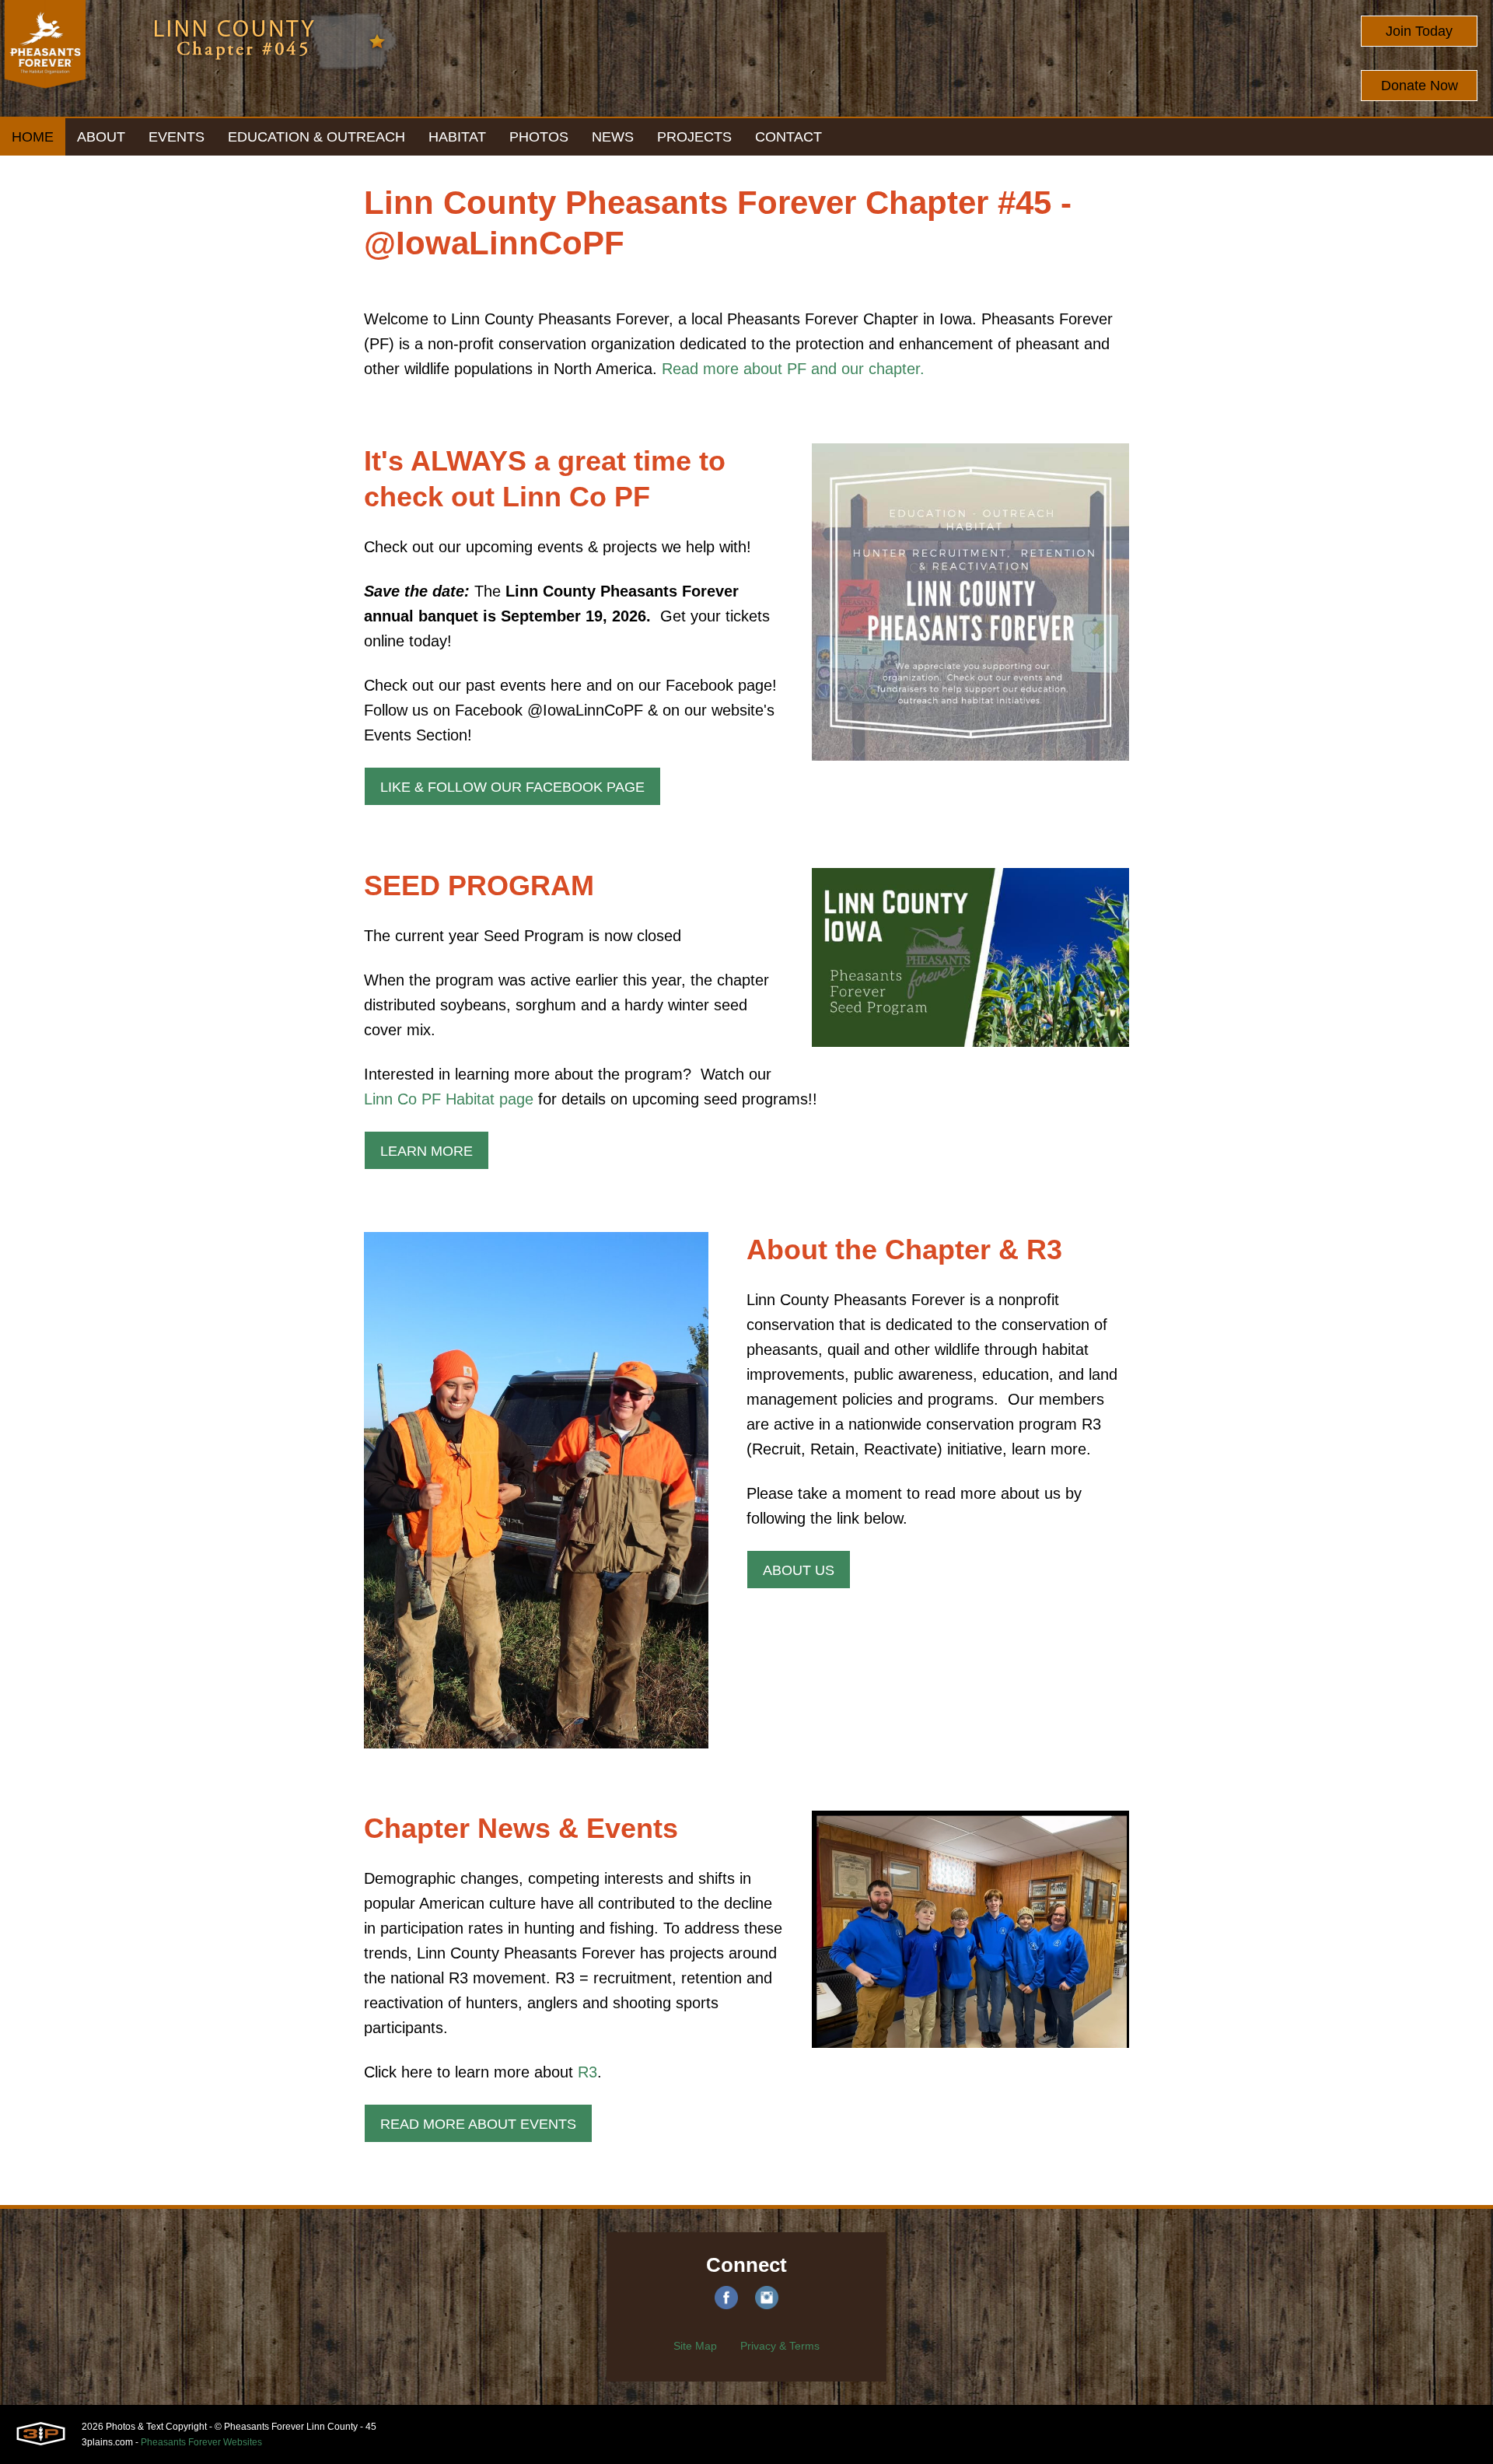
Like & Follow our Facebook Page (512, 787)
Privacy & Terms (780, 2346)
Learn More (427, 1151)
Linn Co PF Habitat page (449, 1099)
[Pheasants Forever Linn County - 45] (45, 58)
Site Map (695, 2346)
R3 (587, 2072)
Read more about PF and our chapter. (793, 369)
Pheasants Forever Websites (201, 2442)
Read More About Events (478, 2124)
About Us (799, 1570)
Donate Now (1420, 86)
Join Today (1419, 31)
